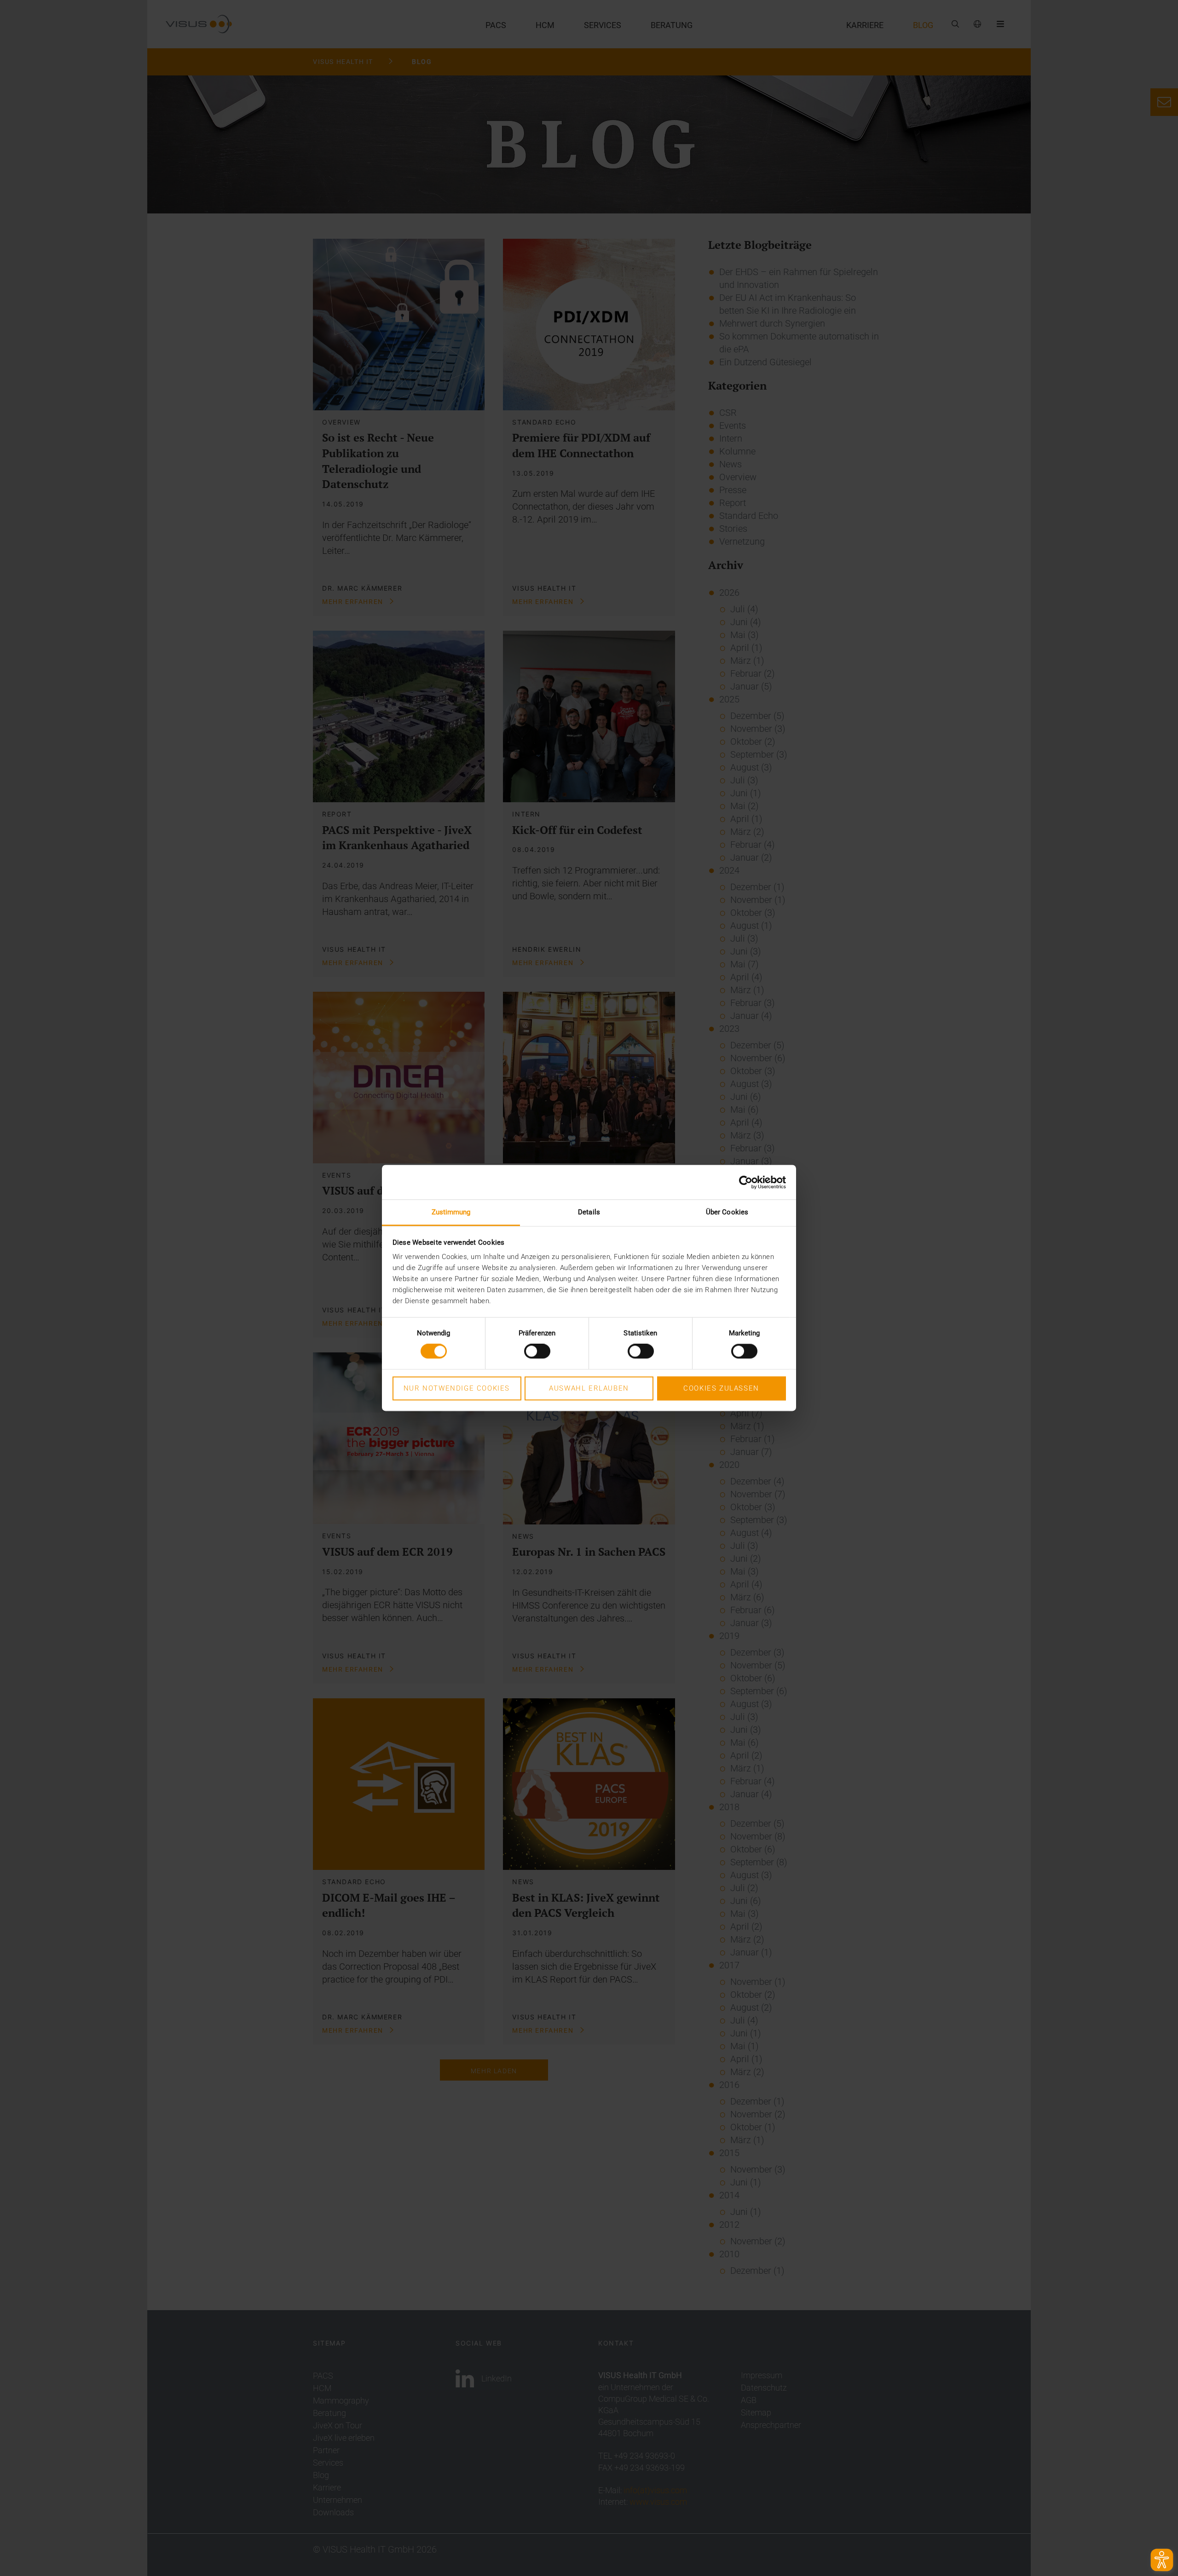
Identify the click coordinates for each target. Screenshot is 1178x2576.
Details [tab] (589, 1212)
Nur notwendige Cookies (457, 1388)
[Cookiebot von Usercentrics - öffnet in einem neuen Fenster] (746, 1182)
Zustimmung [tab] (451, 1212)
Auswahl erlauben (589, 1388)
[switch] (537, 1351)
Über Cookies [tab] (727, 1212)
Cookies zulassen (721, 1388)
